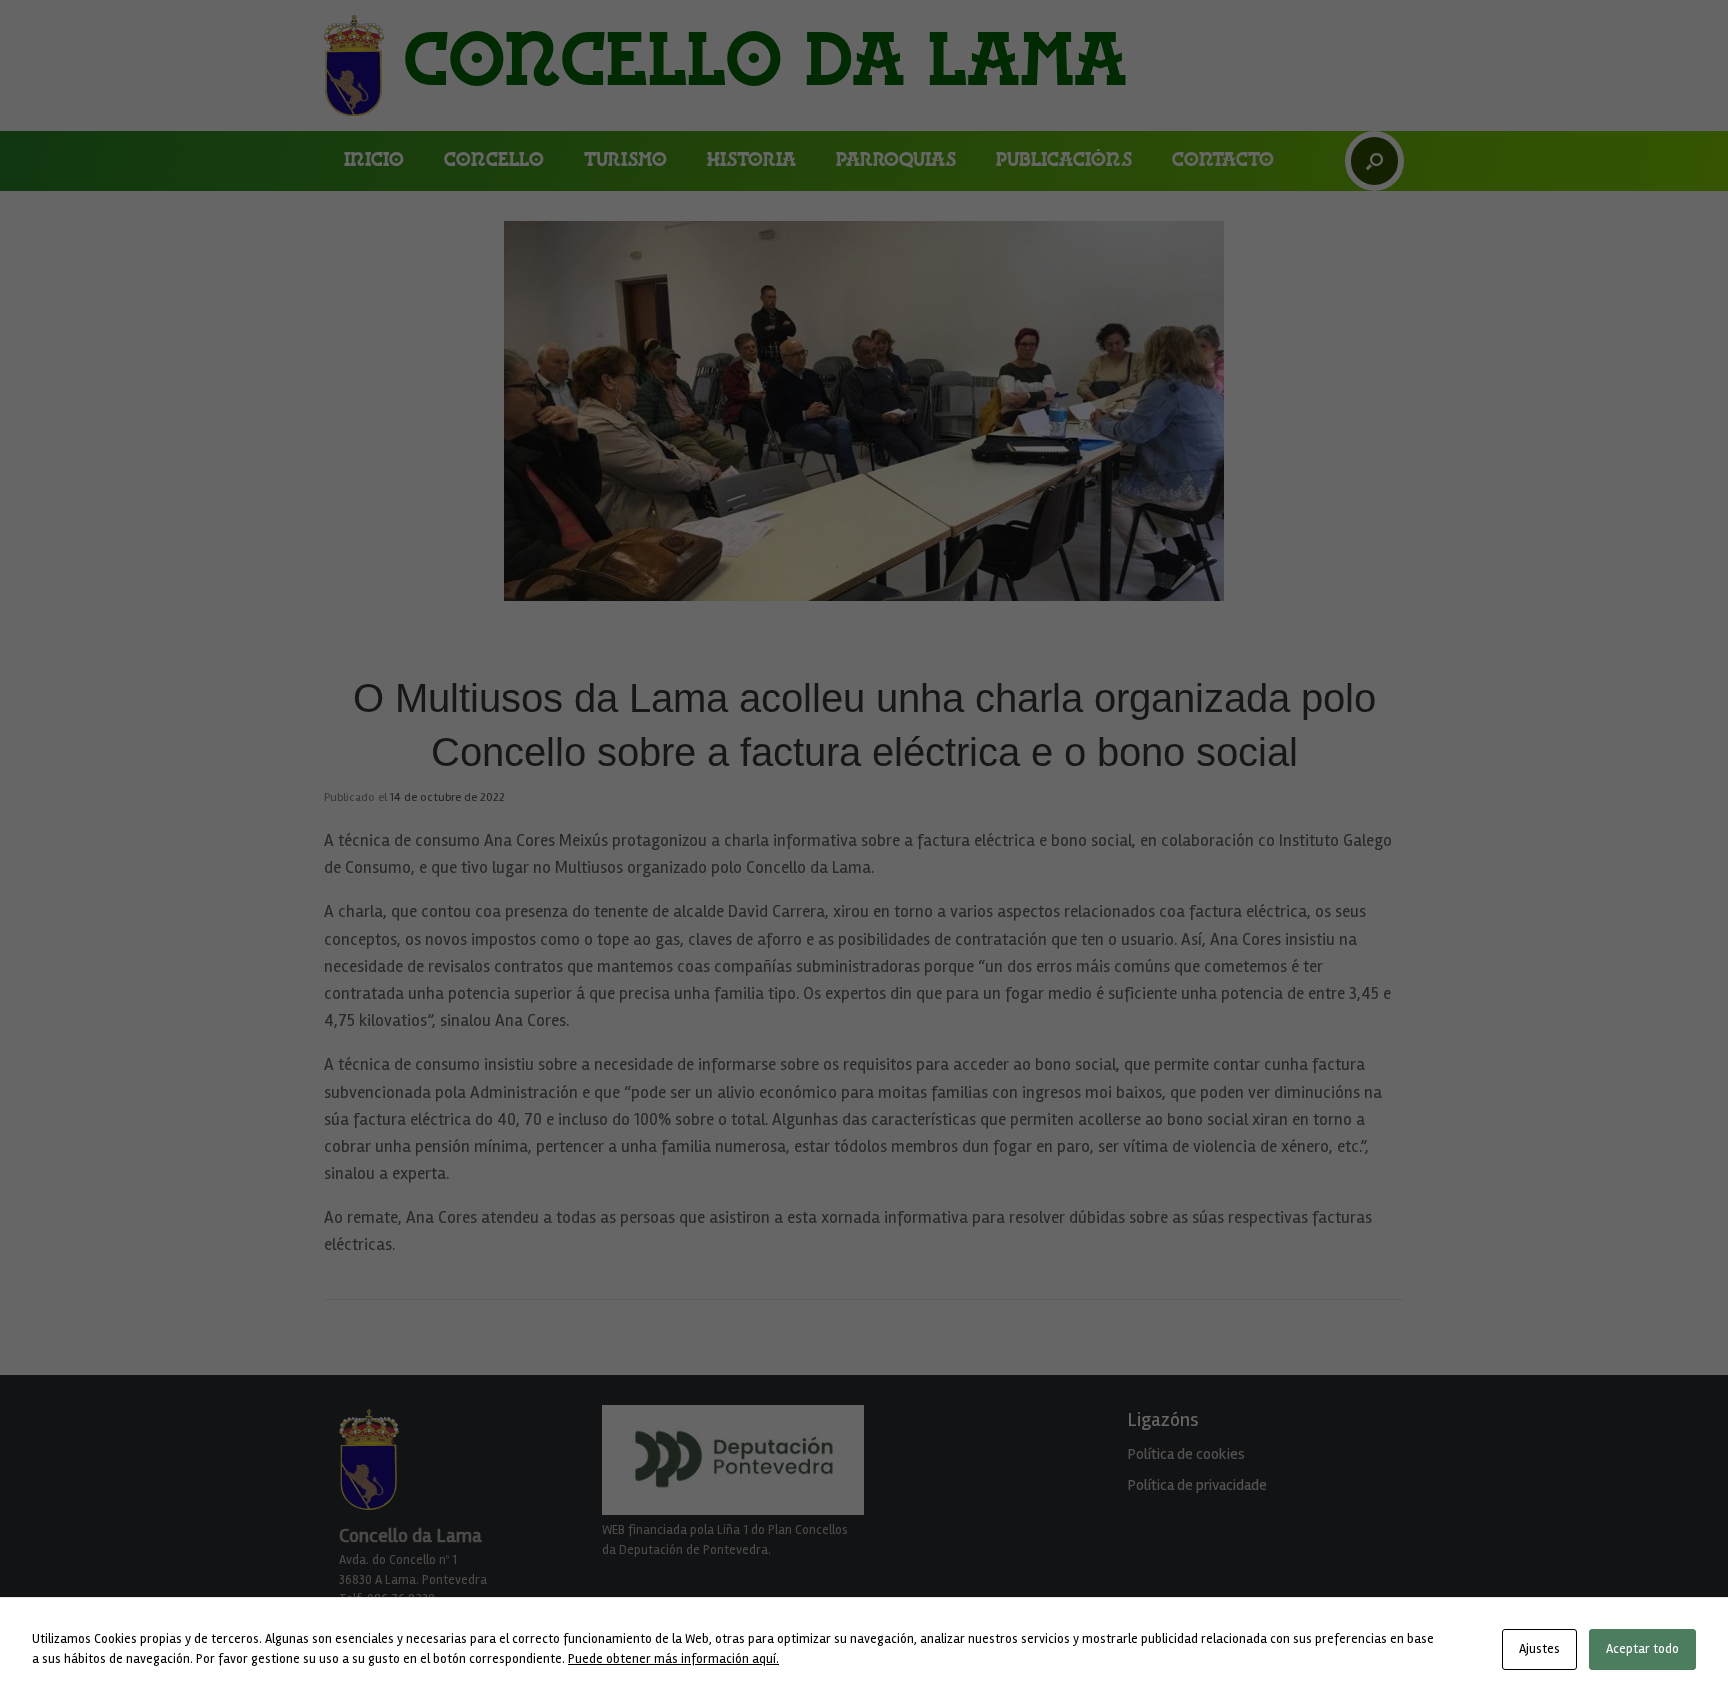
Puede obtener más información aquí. (673, 1659)
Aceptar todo (1642, 1649)
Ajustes (1539, 1649)
